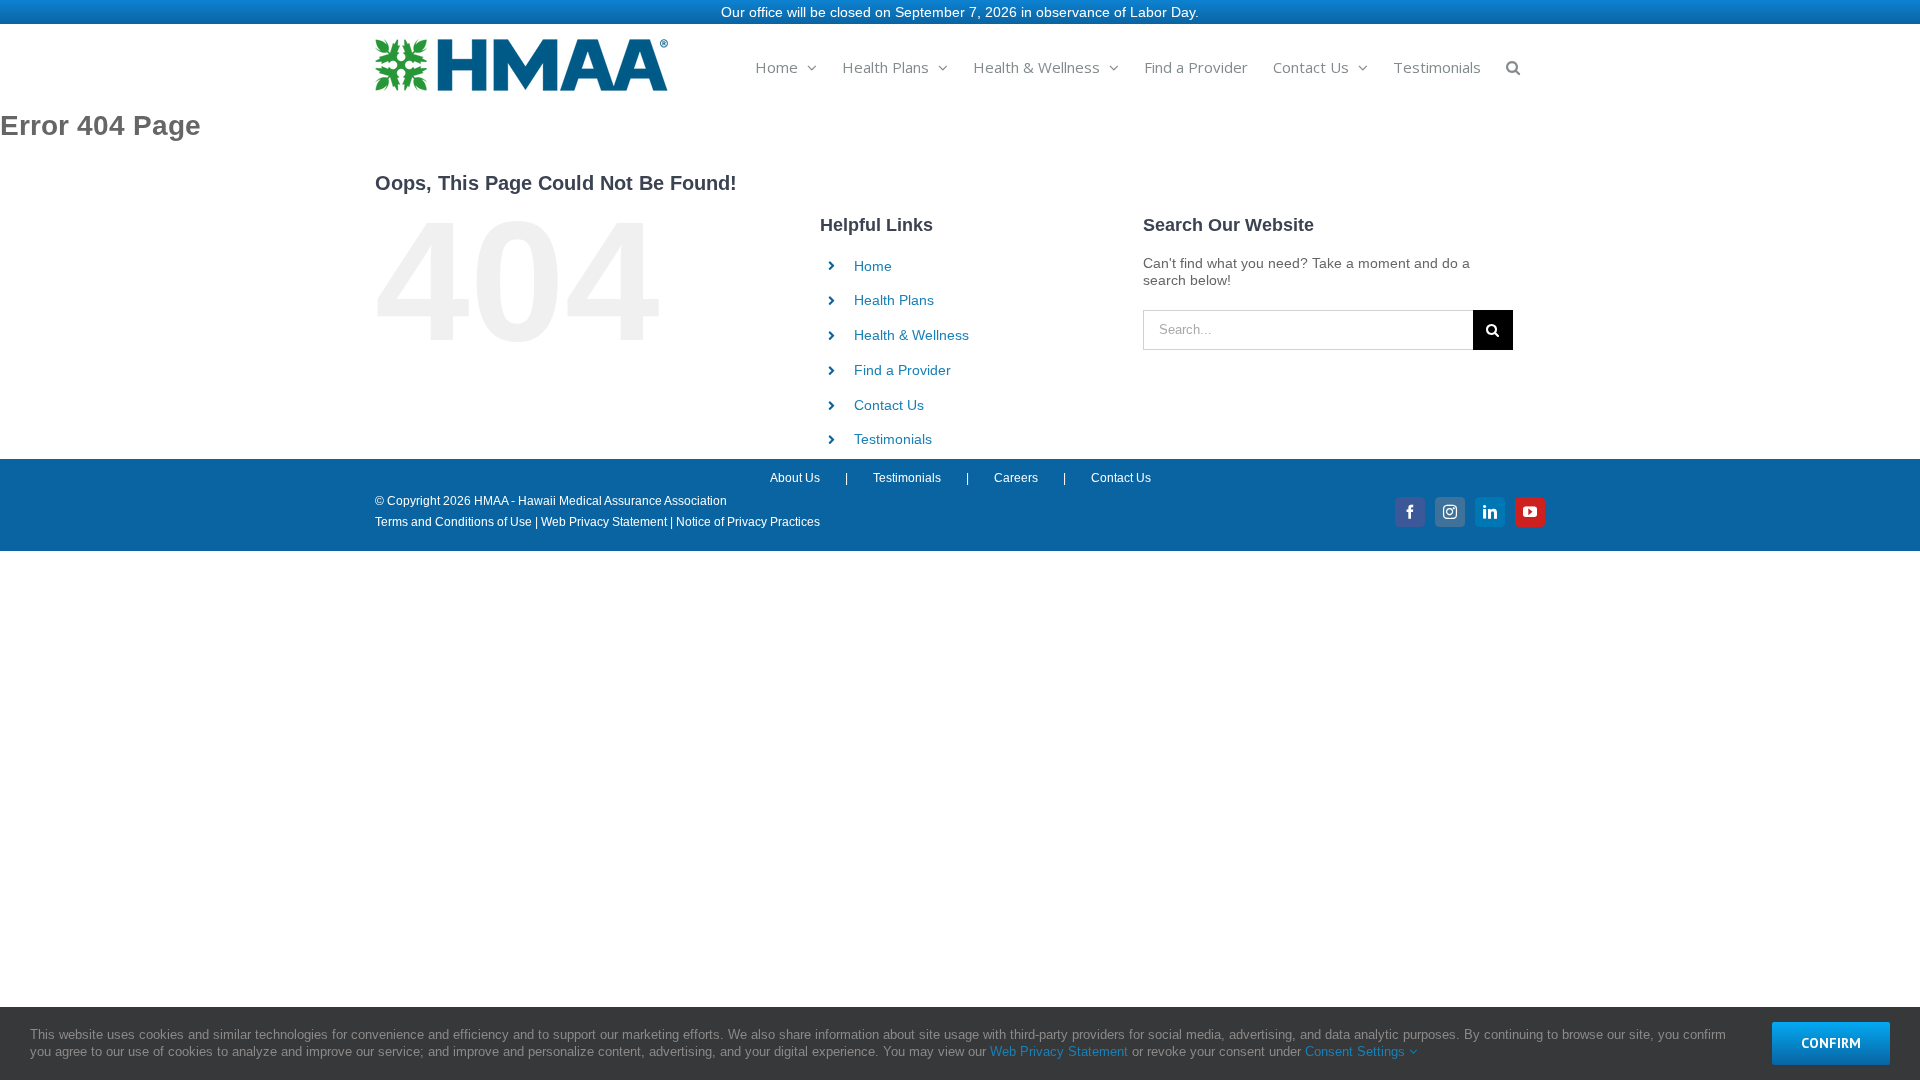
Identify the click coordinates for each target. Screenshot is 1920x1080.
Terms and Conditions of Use (453, 522)
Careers (1016, 478)
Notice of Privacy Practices (748, 522)
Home (873, 266)
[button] (1513, 66)
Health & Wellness (911, 335)
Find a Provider (902, 370)
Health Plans (894, 300)
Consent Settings (1357, 1051)
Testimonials (893, 439)
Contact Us (889, 405)
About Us (795, 478)
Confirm (1831, 1043)
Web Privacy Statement (604, 522)
